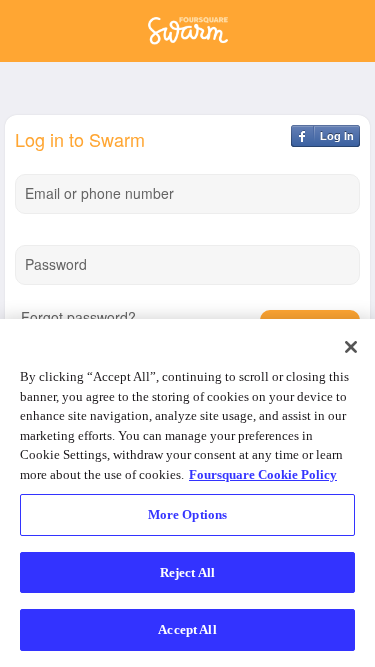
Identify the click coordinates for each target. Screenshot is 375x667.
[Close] (351, 347)
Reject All (187, 572)
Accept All (187, 629)
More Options (188, 514)
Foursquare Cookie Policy (263, 474)
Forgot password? (78, 317)
